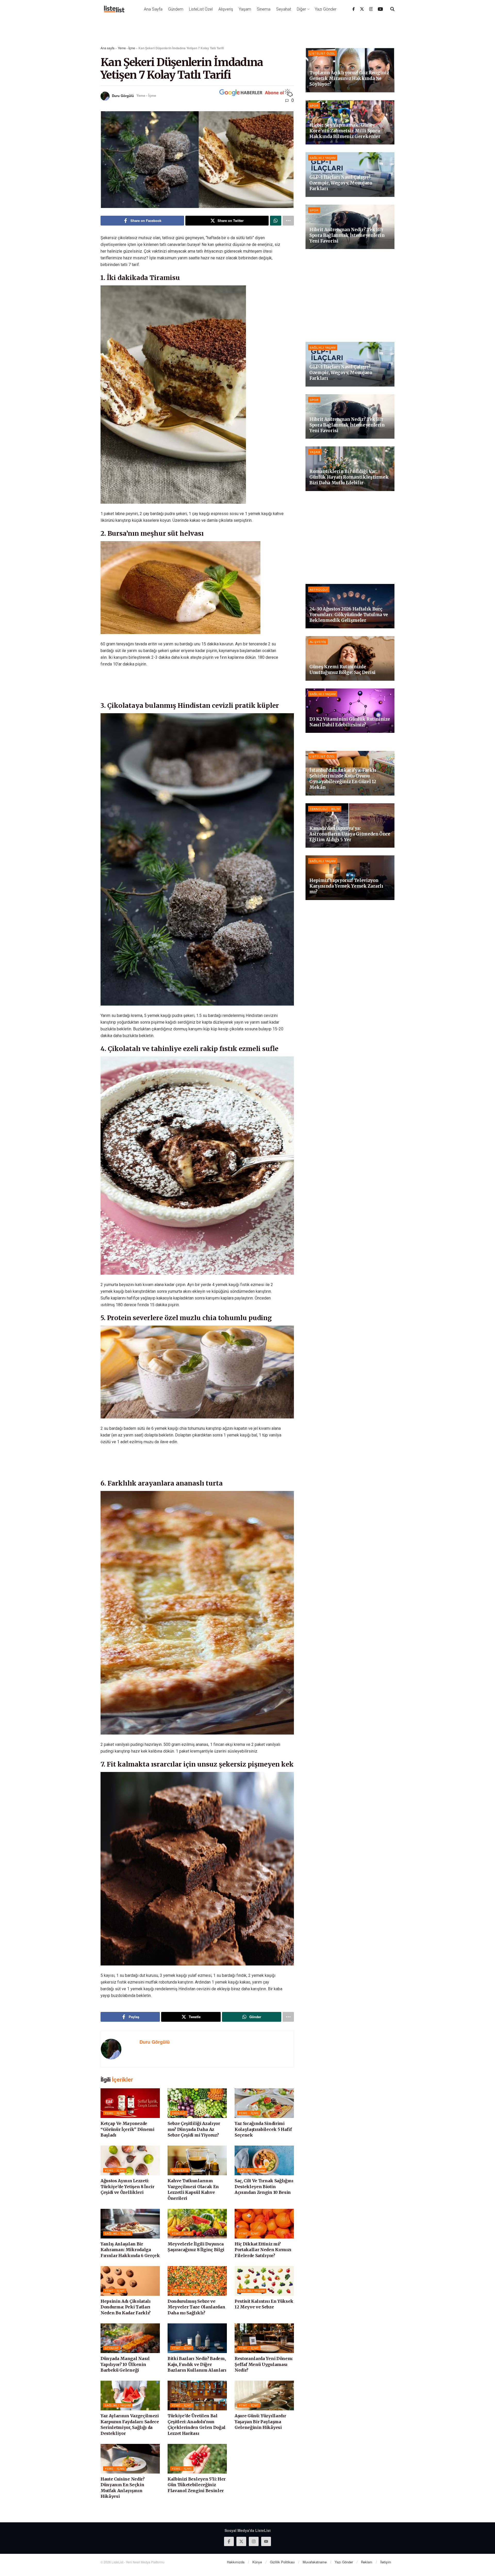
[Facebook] (354, 9)
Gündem (176, 9)
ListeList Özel (201, 9)
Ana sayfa (108, 48)
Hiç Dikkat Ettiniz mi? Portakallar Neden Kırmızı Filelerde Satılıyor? (263, 2250)
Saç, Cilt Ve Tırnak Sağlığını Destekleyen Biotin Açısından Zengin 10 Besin (264, 2186)
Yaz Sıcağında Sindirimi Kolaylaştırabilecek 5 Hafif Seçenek (263, 2129)
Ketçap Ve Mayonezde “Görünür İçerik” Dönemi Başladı (127, 2129)
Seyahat (284, 9)
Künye (257, 2562)
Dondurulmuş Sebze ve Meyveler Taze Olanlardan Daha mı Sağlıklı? (196, 2307)
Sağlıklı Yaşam (252, 2170)
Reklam (367, 2562)
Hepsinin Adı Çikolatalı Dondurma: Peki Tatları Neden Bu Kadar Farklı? (126, 2307)
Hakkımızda (236, 2562)
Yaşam (245, 9)
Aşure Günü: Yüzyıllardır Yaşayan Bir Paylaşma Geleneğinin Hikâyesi (260, 2422)
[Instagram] (371, 9)
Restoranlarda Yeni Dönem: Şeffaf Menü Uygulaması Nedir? (264, 2364)
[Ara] (392, 9)
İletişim (386, 2562)
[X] (362, 9)
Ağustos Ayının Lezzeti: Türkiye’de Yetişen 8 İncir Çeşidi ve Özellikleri (127, 2186)
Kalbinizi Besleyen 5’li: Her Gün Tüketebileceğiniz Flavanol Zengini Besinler (197, 2485)
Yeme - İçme (126, 48)
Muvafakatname (315, 2562)
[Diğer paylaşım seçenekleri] (288, 221)
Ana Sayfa (153, 9)
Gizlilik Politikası (282, 2562)
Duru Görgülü (123, 95)
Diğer (301, 9)
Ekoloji (179, 2113)
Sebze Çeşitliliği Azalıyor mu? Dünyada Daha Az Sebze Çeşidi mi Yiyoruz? (194, 2129)
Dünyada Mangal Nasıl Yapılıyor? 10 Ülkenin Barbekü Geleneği (125, 2364)
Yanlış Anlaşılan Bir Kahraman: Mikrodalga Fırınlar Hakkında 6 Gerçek (130, 2250)
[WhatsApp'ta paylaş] (276, 221)
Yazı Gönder (326, 9)
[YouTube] (380, 9)
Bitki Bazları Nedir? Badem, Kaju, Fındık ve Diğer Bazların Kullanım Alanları (197, 2364)
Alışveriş (226, 9)
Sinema (264, 9)
